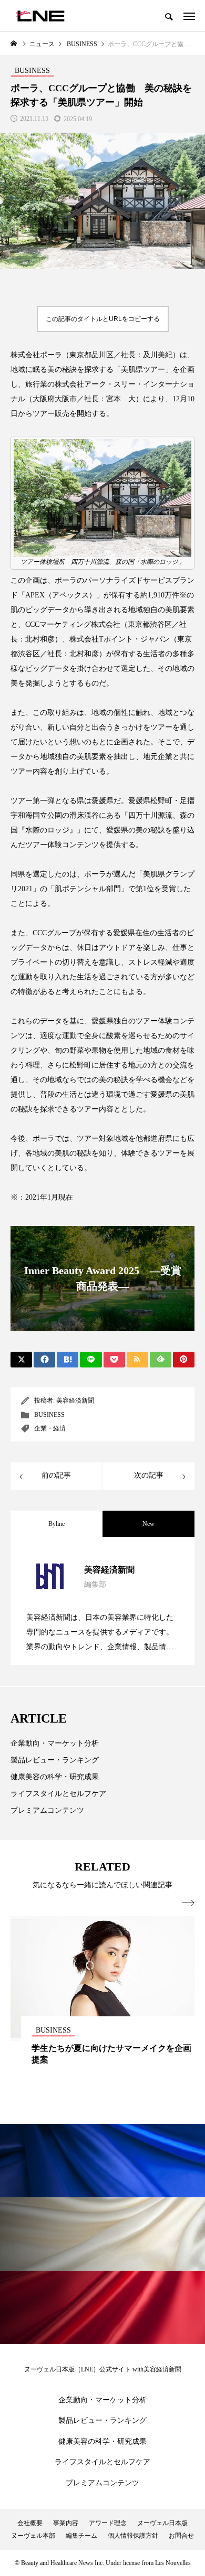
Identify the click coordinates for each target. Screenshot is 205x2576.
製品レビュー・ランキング (55, 1760)
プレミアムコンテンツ (47, 1810)
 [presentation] (188, 1903)
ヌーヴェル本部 (33, 2536)
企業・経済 (50, 1428)
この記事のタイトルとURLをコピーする (103, 319)
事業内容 (66, 2523)
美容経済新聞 (75, 1401)
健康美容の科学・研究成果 (55, 1777)
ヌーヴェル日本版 (162, 2523)
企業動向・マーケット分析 (55, 1743)
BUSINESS (49, 1415)
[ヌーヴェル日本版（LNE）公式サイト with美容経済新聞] (40, 16)
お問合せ (181, 2536)
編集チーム (81, 2536)
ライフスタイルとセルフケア (58, 1794)
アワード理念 (108, 2523)
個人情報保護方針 (133, 2536)
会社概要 (30, 2523)
